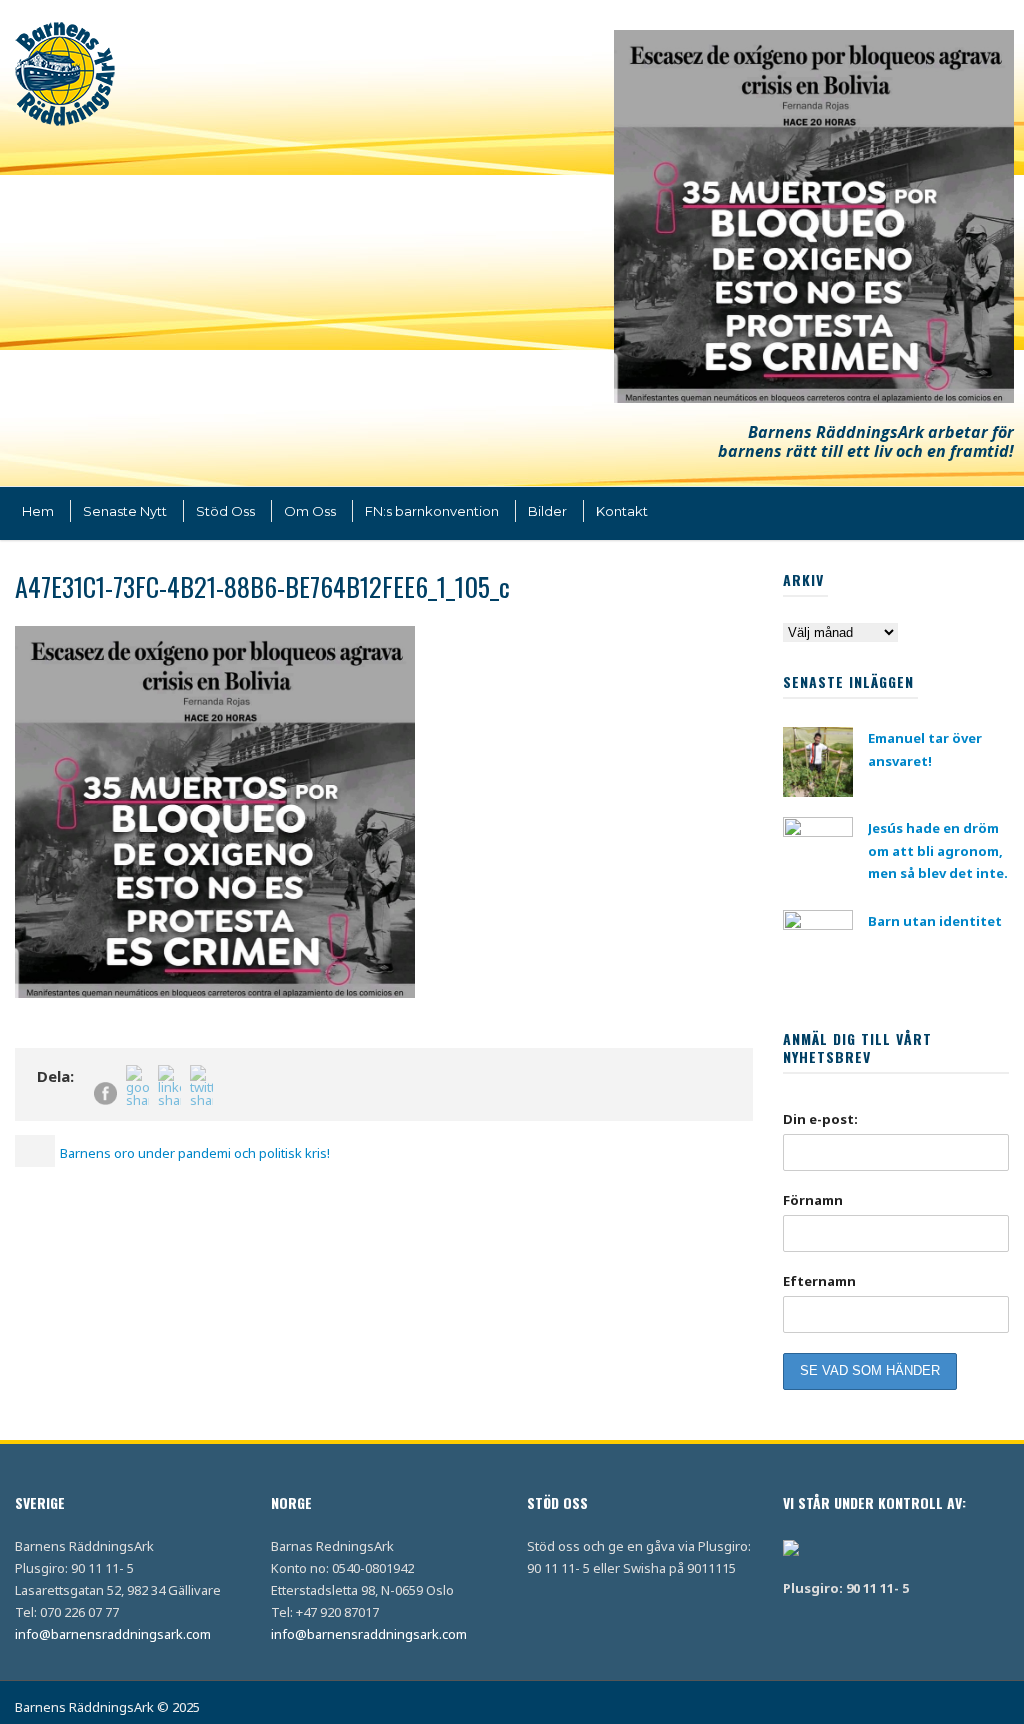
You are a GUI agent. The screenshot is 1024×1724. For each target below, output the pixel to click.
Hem (38, 511)
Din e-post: (820, 1119)
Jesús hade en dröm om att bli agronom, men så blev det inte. (938, 850)
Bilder (547, 511)
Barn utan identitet (935, 921)
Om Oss (310, 511)
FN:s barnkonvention (432, 511)
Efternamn (819, 1281)
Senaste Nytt (125, 511)
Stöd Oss (225, 511)
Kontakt (622, 511)
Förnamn (813, 1200)
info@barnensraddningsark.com (113, 1634)
